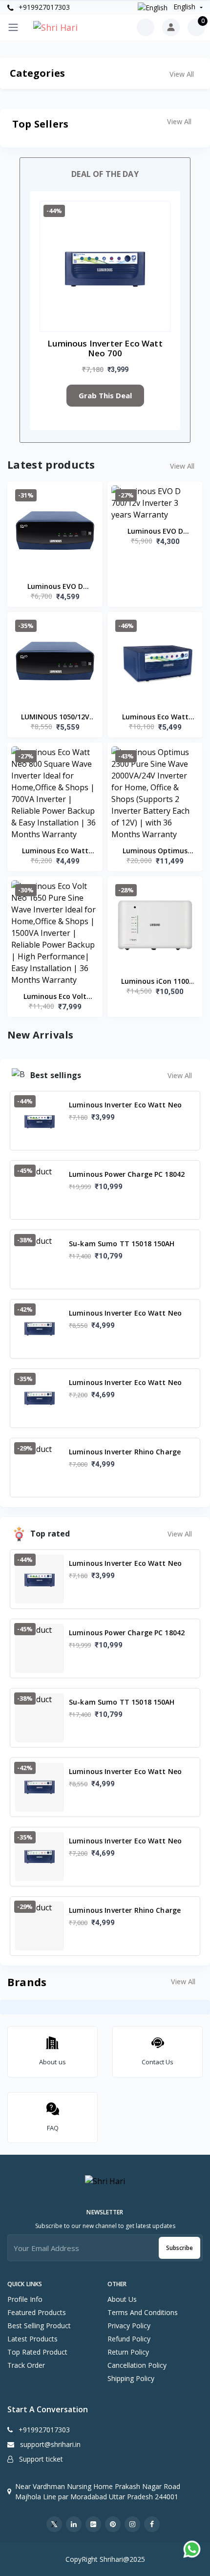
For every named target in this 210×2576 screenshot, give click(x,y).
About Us (122, 2299)
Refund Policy (129, 2339)
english (184, 7)
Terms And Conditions (143, 2312)
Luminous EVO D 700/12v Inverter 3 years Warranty (155, 532)
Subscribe (179, 2248)
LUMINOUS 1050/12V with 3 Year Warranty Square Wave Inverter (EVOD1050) (55, 717)
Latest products (32, 2339)
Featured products (37, 2312)
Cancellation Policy (137, 2365)
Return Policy (128, 2352)
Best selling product (39, 2326)
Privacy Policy (129, 2326)
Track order (26, 2365)
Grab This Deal (105, 395)
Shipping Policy (131, 2378)
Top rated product (37, 2352)
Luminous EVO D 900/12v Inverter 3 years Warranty (55, 587)
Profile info (25, 2299)
